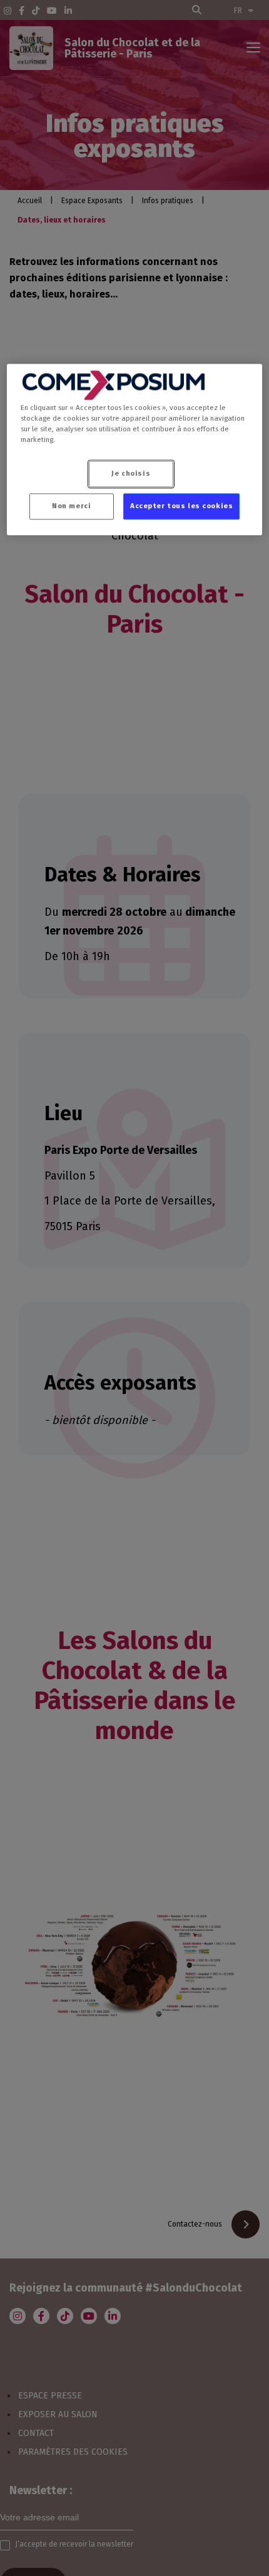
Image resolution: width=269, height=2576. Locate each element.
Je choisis (131, 474)
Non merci (71, 506)
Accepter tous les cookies (181, 506)
